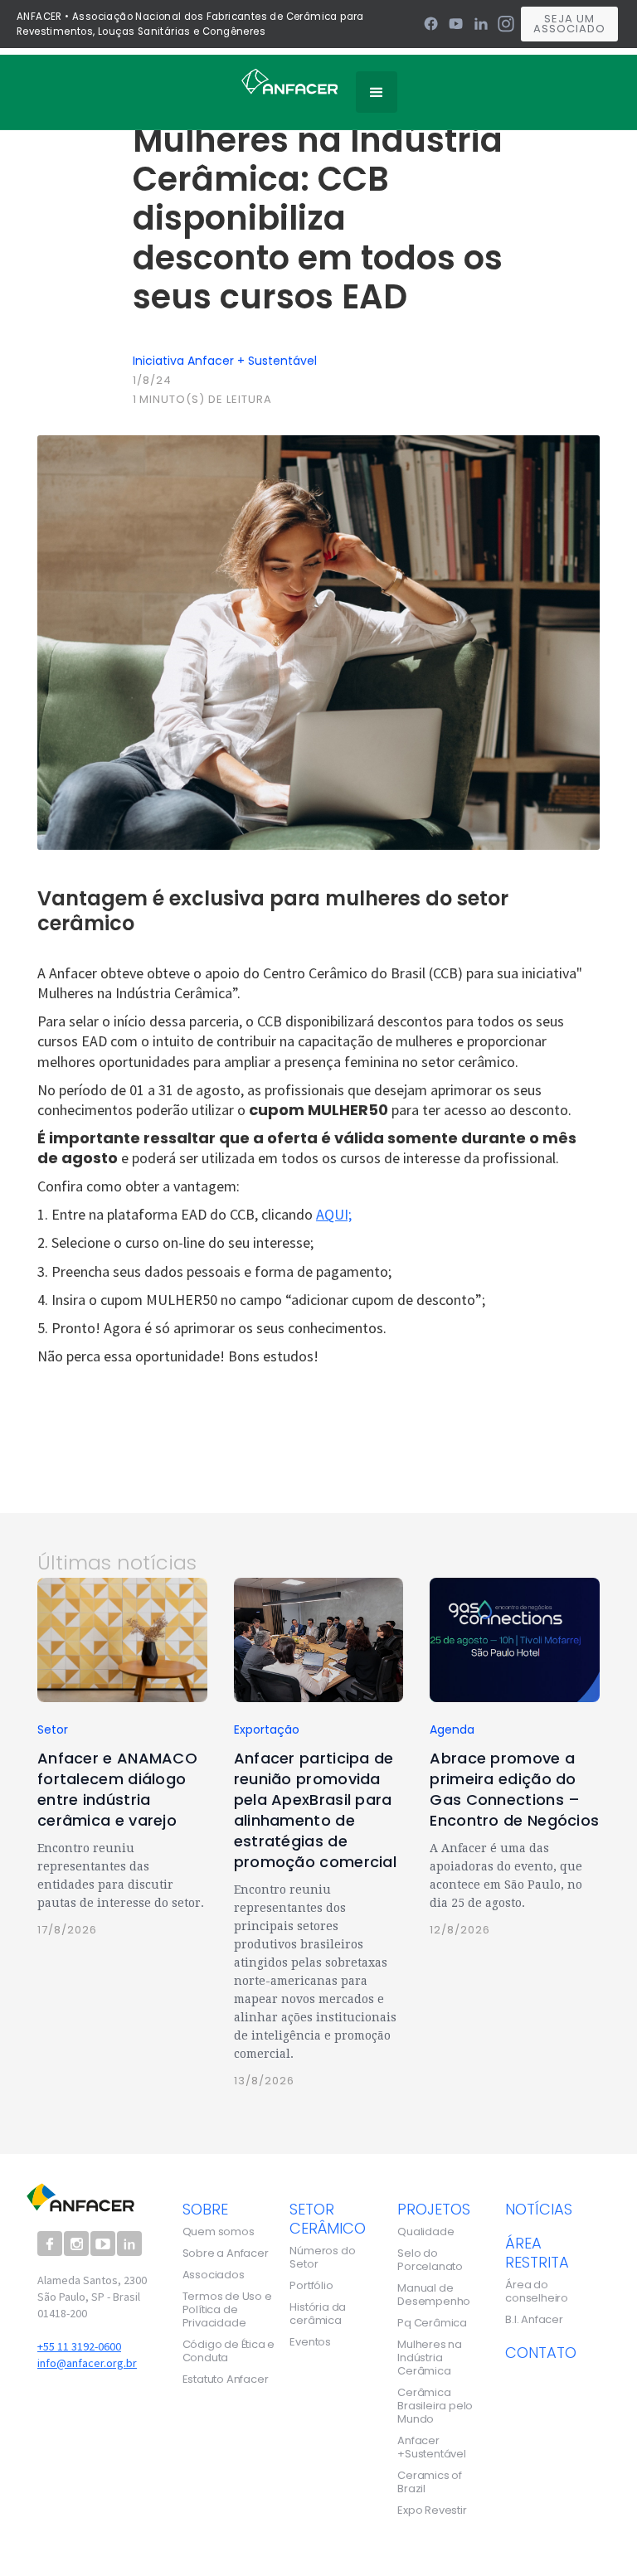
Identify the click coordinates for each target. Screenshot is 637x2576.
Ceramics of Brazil (430, 2482)
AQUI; (334, 1214)
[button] (377, 92)
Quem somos (219, 2232)
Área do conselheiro (537, 2292)
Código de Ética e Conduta (229, 2351)
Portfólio (311, 2286)
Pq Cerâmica (432, 2323)
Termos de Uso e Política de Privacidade (227, 2310)
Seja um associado (569, 24)
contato (541, 2352)
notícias (539, 2209)
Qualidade (425, 2232)
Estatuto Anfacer (226, 2380)
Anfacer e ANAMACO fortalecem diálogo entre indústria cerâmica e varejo (117, 1789)
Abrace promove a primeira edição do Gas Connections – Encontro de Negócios (514, 1789)
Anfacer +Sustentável (432, 2447)
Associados (214, 2275)
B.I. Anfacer (534, 2320)
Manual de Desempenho (434, 2295)
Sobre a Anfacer (226, 2253)
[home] (290, 80)
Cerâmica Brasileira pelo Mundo (435, 2406)
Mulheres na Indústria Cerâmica (430, 2358)
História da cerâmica (318, 2314)
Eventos (310, 2342)
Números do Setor (322, 2258)
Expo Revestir (432, 2511)
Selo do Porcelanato (430, 2260)
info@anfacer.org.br (87, 2363)
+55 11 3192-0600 (79, 2346)
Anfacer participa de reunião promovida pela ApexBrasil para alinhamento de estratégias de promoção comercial (315, 1810)
